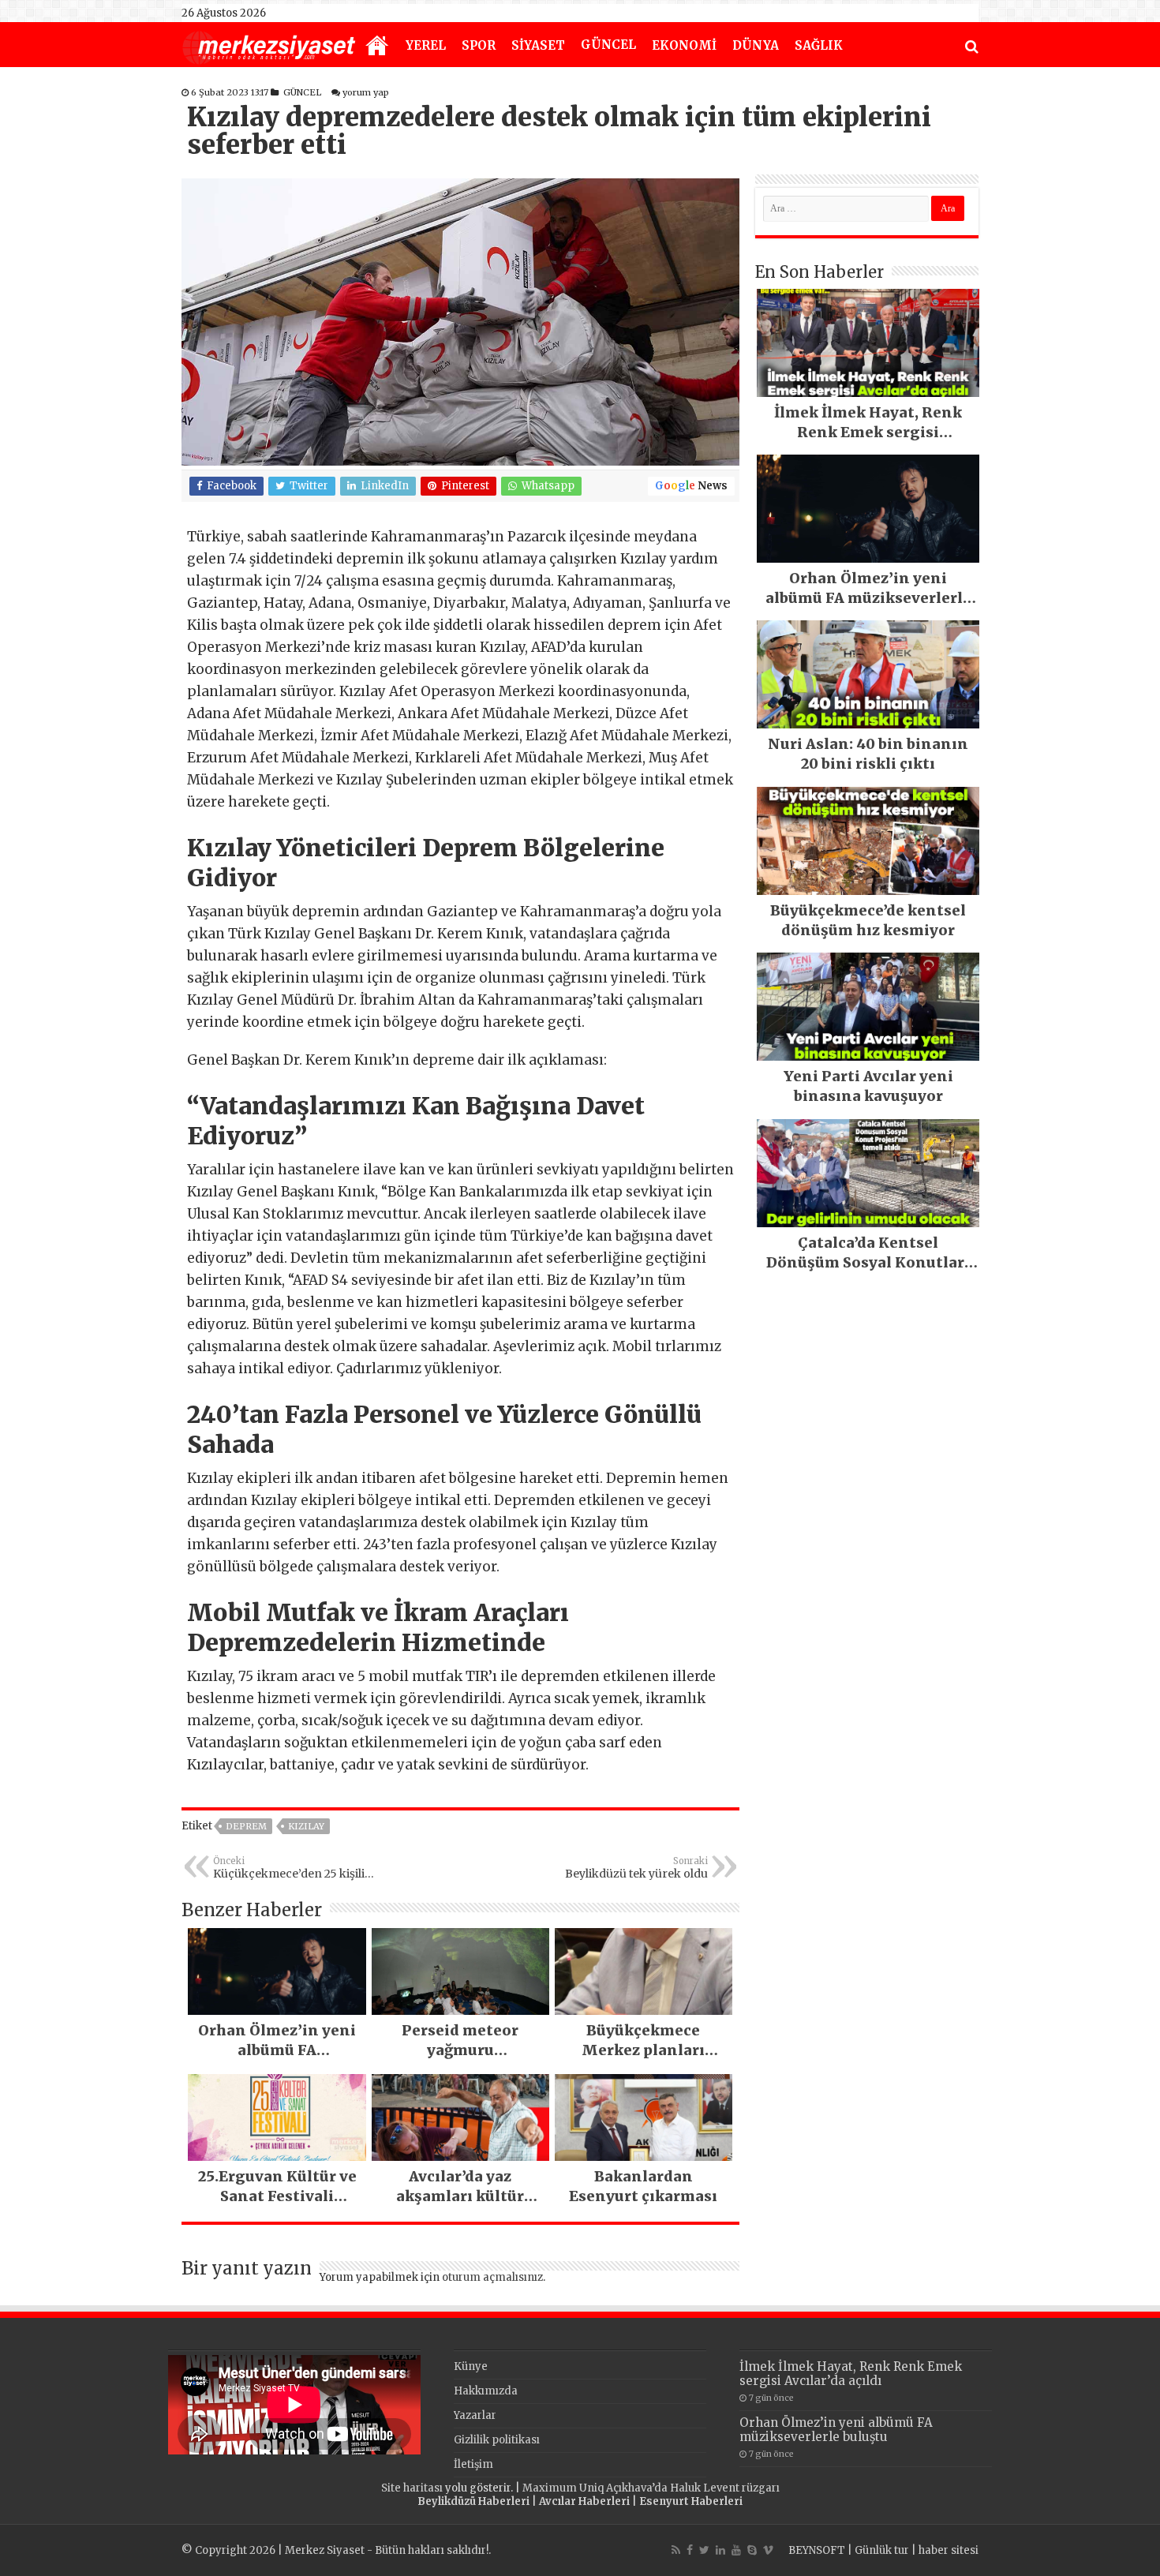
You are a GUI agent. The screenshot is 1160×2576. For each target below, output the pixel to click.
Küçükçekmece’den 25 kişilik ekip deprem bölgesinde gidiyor (292, 1868)
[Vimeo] (768, 2550)
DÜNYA (756, 45)
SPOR (479, 45)
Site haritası (412, 2488)
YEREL (426, 45)
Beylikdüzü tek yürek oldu (636, 1868)
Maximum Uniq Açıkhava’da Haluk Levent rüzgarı (651, 2488)
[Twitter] (704, 2550)
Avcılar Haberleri (584, 2501)
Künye (471, 2366)
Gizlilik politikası (497, 2440)
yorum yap (366, 92)
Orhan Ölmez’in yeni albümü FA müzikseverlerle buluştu (836, 2430)
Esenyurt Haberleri (691, 2501)
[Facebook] (690, 2550)
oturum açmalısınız (492, 2277)
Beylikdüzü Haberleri (473, 2501)
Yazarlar (475, 2415)
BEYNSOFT (817, 2550)
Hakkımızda (486, 2391)
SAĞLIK (819, 45)
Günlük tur (882, 2550)
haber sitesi (949, 2550)
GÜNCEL (608, 45)
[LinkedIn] (720, 2550)
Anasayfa (377, 47)
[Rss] (676, 2550)
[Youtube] (736, 2550)
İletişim (473, 2464)
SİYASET (538, 45)
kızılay (306, 1826)
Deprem (246, 1826)
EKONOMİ (684, 45)
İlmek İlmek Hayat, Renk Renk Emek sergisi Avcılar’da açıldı (851, 2374)
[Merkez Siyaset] (269, 46)
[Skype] (752, 2550)
